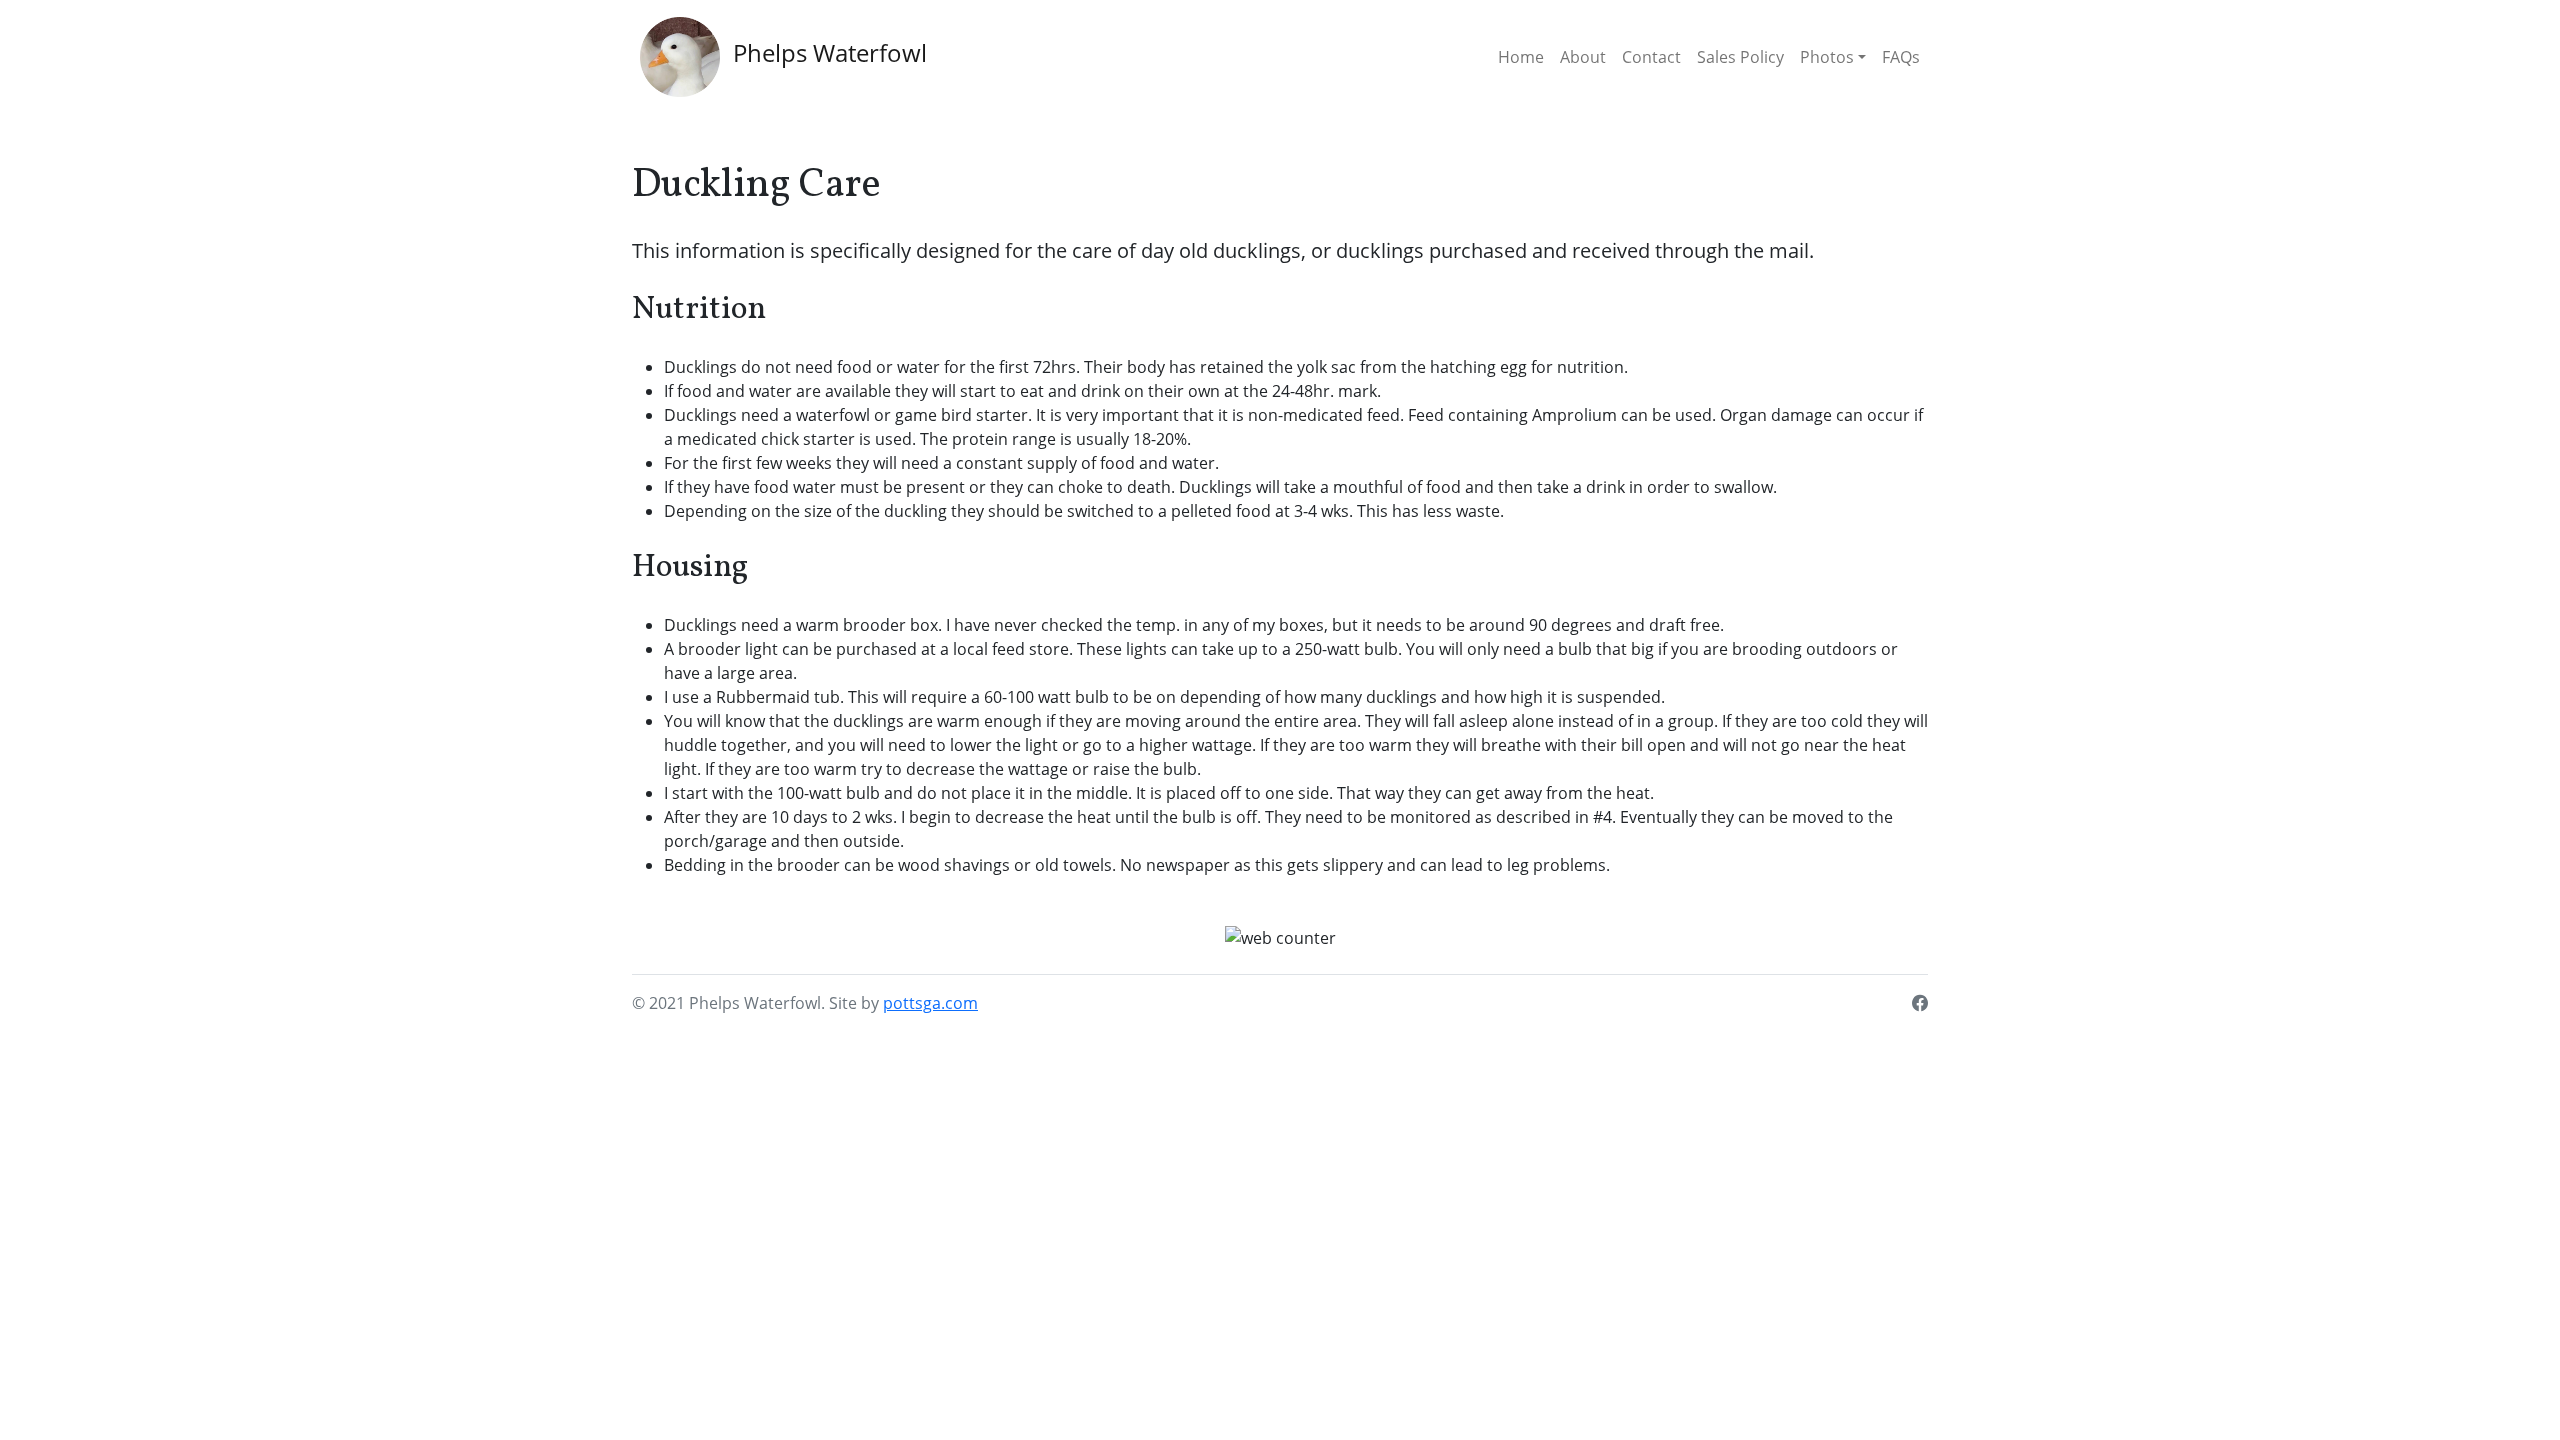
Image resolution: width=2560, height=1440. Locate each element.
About (1583, 57)
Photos (1827, 57)
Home (1521, 57)
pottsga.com (930, 1003)
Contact (1651, 57)
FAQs (1901, 57)
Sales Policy (1740, 57)
